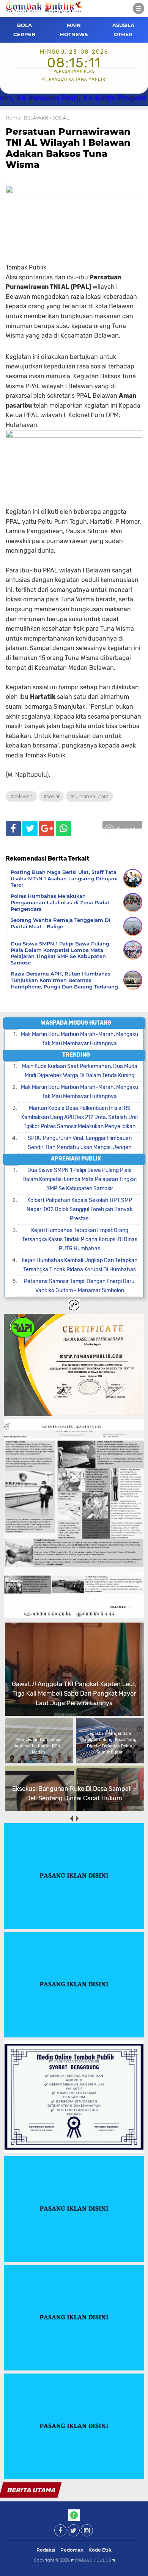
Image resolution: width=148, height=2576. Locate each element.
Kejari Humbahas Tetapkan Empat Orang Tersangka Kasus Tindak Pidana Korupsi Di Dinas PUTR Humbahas (80, 1239)
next (77, 1818)
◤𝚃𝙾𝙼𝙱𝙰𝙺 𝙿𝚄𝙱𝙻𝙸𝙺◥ (93, 2560)
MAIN (74, 25)
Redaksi (46, 2550)
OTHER (123, 34)
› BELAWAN (35, 118)
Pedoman (72, 2550)
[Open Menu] (139, 8)
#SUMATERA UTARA (89, 796)
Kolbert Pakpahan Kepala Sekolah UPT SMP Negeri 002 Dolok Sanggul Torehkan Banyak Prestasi (80, 1209)
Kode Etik (100, 2550)
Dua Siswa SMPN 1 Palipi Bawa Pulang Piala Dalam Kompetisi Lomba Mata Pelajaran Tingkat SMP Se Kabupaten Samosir (80, 1179)
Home (13, 118)
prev (71, 1818)
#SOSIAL (51, 796)
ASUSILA (123, 25)
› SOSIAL (59, 118)
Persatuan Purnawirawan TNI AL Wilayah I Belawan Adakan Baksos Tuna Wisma (68, 148)
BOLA (24, 25)
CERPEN (24, 34)
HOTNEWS (74, 34)
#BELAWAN (21, 796)
